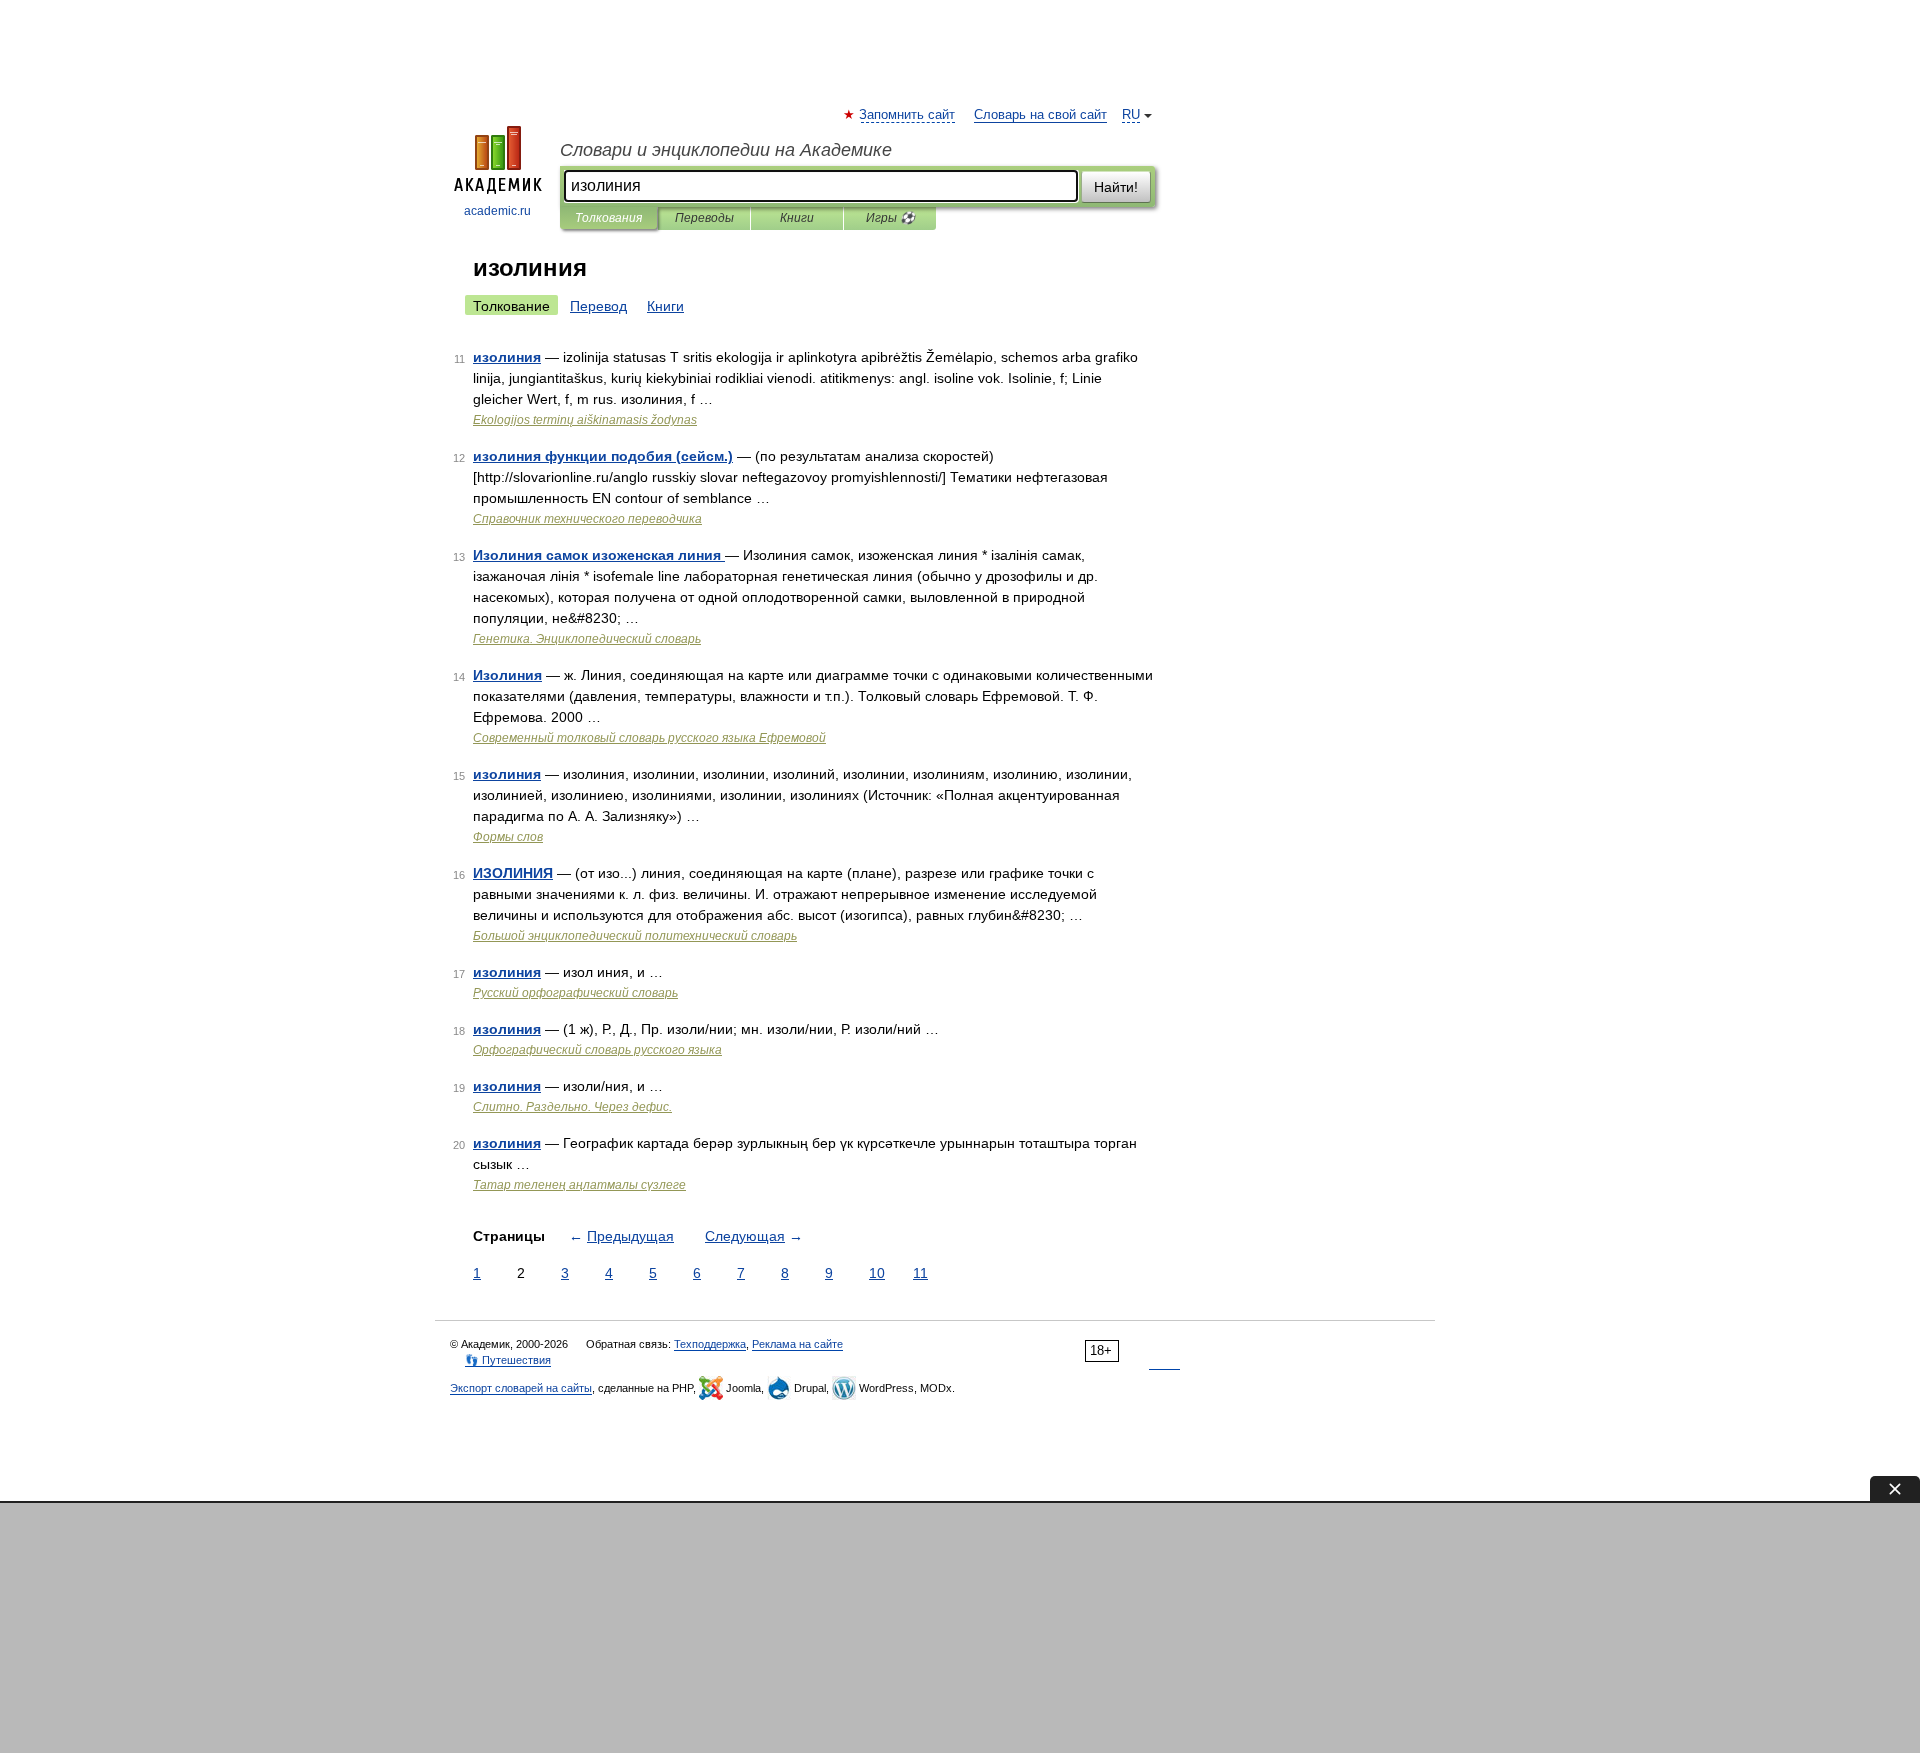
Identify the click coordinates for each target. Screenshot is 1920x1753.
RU (1131, 115)
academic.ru (497, 211)
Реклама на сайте (797, 1344)
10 (877, 1273)
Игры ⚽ (890, 218)
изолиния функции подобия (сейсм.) (603, 456)
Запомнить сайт (908, 115)
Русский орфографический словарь (575, 993)
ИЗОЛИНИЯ (513, 873)
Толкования (608, 218)
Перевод (598, 306)
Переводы (704, 218)
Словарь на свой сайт (1040, 115)
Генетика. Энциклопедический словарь (587, 639)
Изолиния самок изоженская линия (599, 555)
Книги (797, 218)
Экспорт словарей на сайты (521, 1388)
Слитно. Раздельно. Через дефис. (572, 1107)
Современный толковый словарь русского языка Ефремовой (649, 738)
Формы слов (508, 837)
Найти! (1116, 187)
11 (920, 1273)
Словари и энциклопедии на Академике (726, 150)
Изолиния (507, 675)
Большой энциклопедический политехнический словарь (635, 936)
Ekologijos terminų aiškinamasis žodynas (585, 420)
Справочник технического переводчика (587, 519)
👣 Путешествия (508, 1360)
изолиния (507, 357)
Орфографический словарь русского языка (597, 1050)
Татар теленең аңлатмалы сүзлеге (579, 1185)
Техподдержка (710, 1344)
